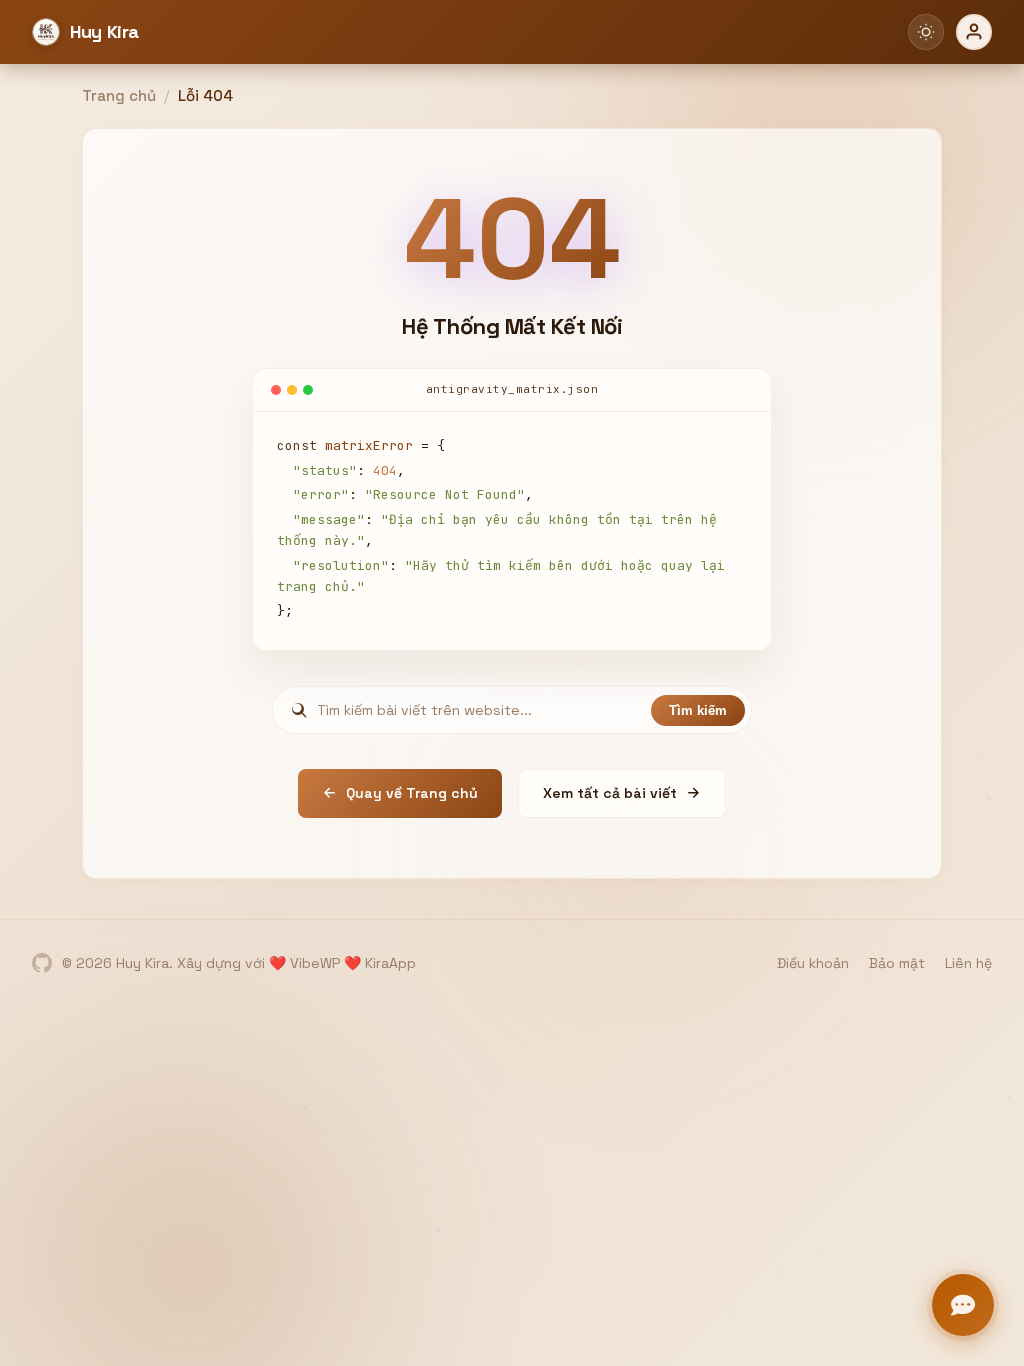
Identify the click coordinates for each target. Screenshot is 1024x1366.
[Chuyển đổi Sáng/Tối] (926, 32)
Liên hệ (968, 963)
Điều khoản (813, 963)
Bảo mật (897, 963)
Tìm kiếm (698, 710)
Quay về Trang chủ (412, 793)
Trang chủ (119, 95)
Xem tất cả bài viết (610, 793)
